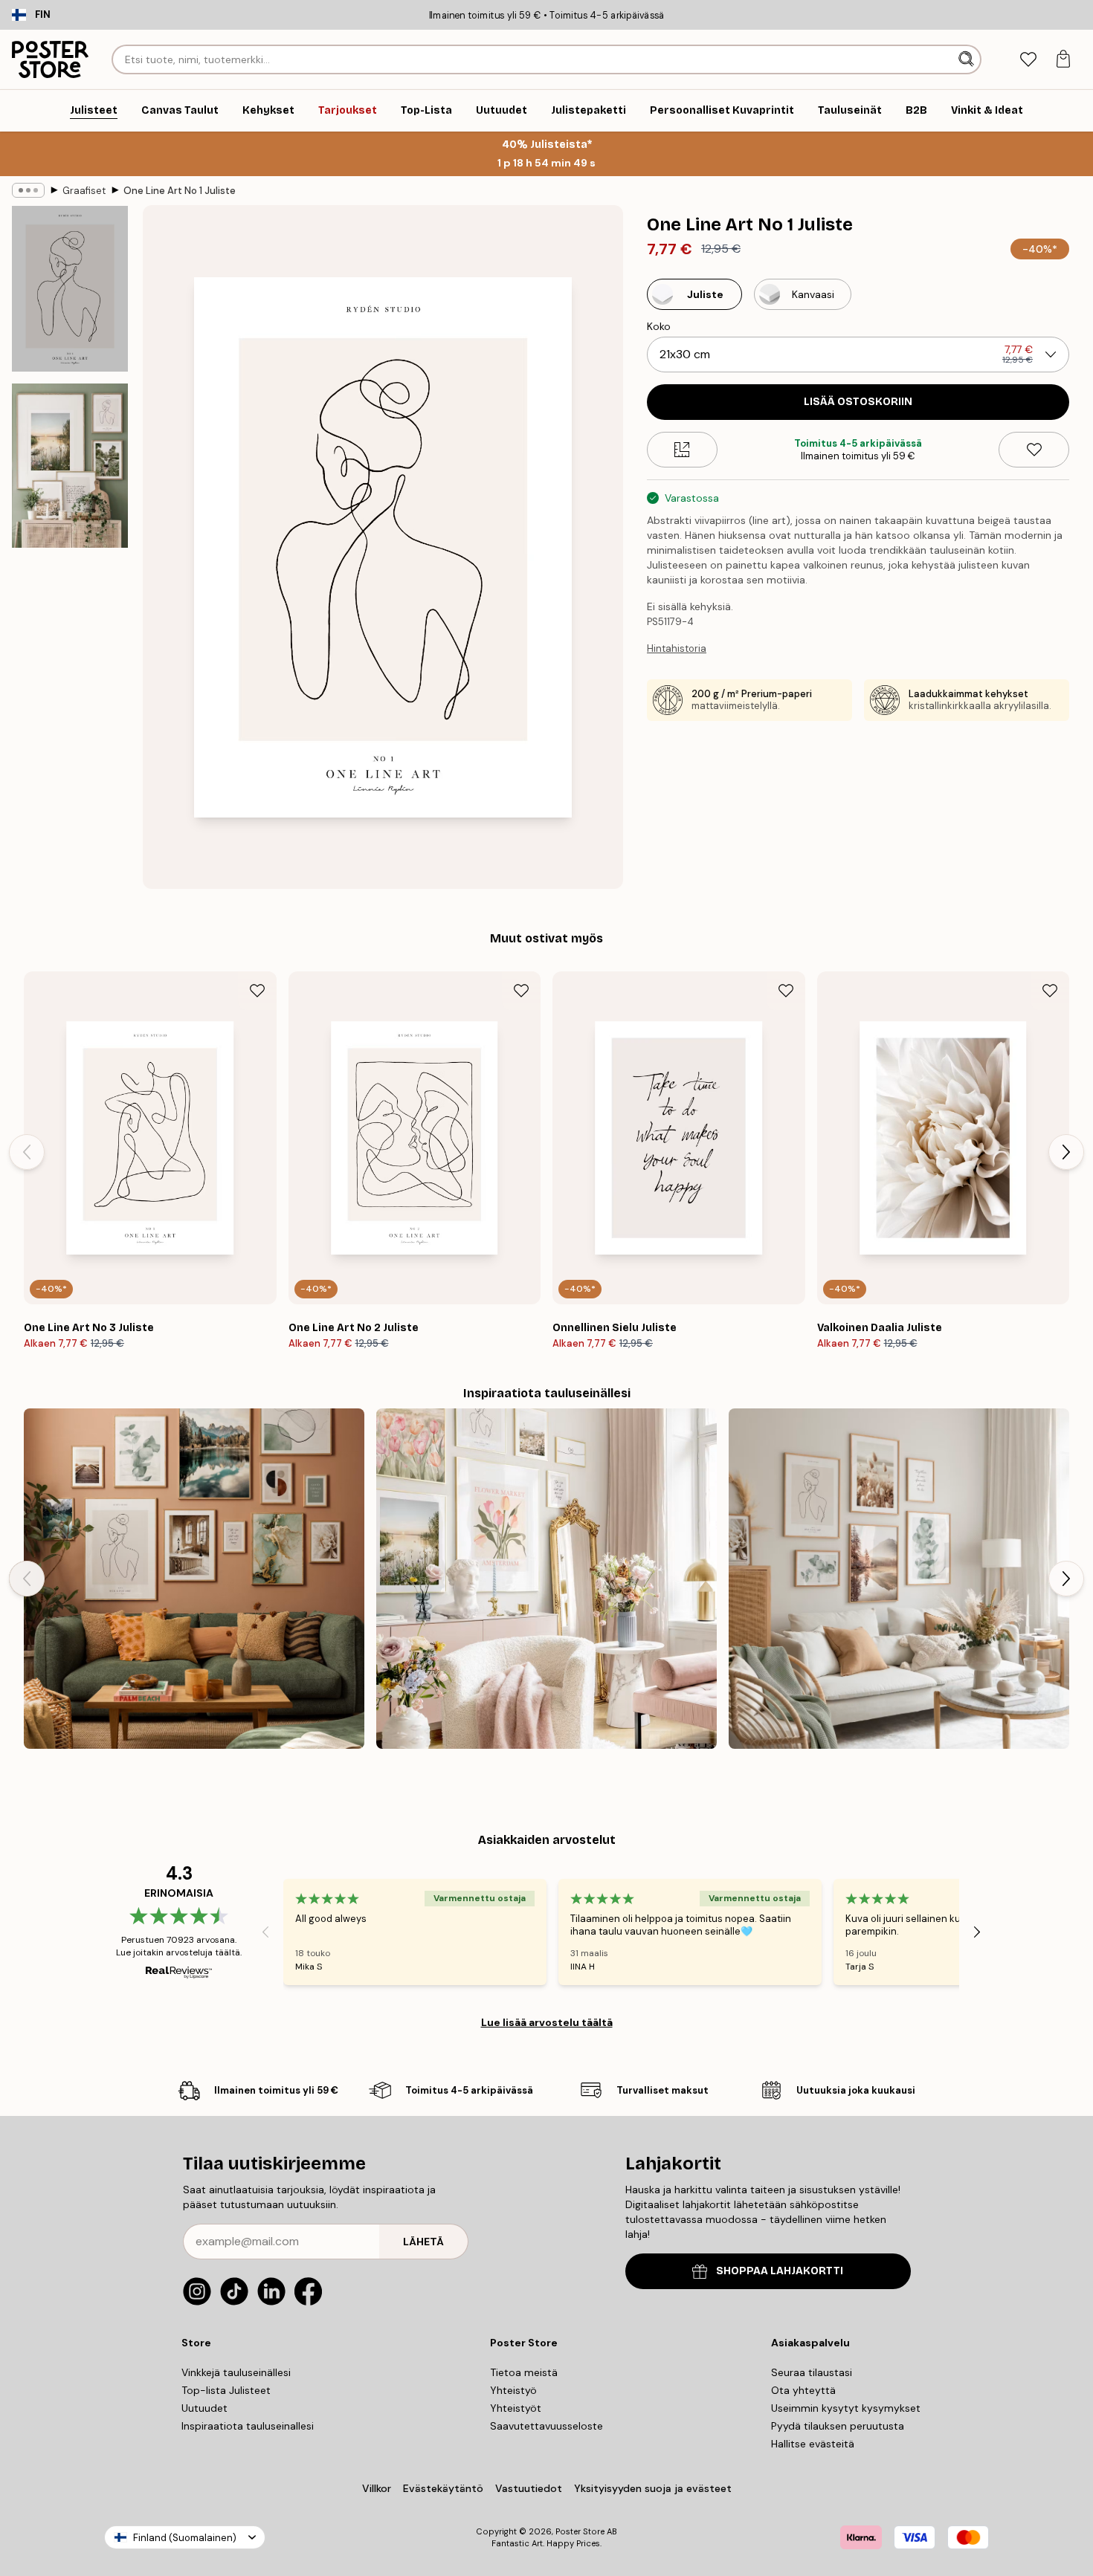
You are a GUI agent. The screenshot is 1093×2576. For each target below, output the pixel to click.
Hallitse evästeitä (813, 2444)
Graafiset (84, 191)
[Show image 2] (70, 466)
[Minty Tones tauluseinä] (899, 1579)
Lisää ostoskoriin (858, 402)
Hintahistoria (677, 648)
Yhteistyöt (516, 2408)
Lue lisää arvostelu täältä (547, 2022)
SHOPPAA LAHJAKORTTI (780, 2271)
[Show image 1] (70, 289)
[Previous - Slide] (27, 1152)
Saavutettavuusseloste (546, 2426)
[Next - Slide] (1066, 1152)
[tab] (1028, 60)
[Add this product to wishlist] (1034, 450)
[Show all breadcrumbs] (28, 190)
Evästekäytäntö (443, 2488)
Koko (659, 326)
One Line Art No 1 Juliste (180, 191)
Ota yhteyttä (803, 2390)
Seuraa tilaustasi (812, 2372)
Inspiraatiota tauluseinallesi (248, 2426)
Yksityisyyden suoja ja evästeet (653, 2488)
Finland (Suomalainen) (185, 2538)
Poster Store (580, 2531)
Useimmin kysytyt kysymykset (846, 2408)
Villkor (377, 2488)
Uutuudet (204, 2408)
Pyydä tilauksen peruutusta (838, 2426)
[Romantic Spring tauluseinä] (546, 1579)
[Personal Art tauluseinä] (194, 1579)
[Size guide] (682, 450)
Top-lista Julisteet (226, 2390)
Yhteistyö (513, 2390)
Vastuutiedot (529, 2488)
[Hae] (968, 59)
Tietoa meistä (524, 2372)
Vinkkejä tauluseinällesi (236, 2372)
